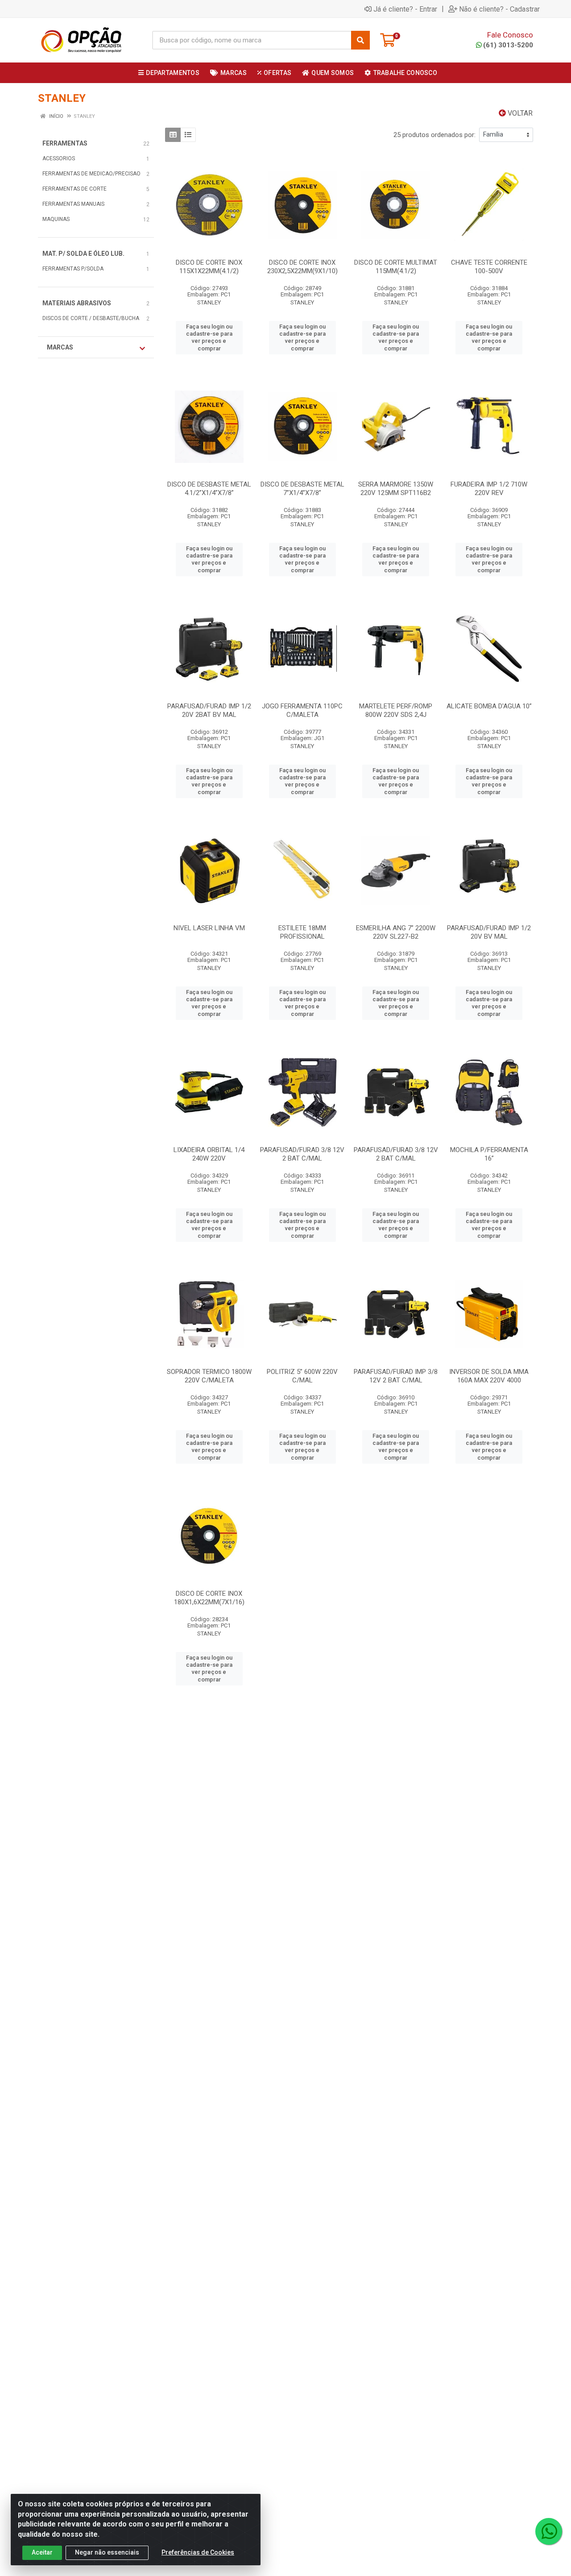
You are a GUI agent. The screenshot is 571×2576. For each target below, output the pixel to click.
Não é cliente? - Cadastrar (499, 9)
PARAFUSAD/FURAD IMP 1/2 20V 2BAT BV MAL (209, 710)
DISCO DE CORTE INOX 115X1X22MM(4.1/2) (209, 267)
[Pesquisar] (360, 40)
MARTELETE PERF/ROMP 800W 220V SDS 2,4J (396, 710)
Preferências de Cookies (198, 2552)
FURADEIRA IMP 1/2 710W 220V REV (489, 489)
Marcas (60, 347)
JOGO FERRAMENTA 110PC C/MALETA (302, 710)
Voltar (519, 113)
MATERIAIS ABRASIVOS (77, 303)
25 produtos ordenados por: (434, 135)
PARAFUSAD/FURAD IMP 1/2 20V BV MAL (489, 932)
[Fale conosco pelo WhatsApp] (549, 2531)
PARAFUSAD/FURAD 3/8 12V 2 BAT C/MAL (302, 1154)
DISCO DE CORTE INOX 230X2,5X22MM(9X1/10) (302, 267)
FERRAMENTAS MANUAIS (73, 204)
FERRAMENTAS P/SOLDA (73, 269)
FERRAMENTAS (65, 143)
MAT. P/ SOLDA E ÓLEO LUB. (83, 254)
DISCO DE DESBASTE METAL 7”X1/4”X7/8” (302, 489)
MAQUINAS (56, 219)
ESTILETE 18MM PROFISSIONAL (302, 932)
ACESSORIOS (59, 158)
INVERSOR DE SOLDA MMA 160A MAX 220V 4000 (489, 1376)
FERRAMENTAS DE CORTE (74, 189)
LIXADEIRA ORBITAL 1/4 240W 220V (209, 1154)
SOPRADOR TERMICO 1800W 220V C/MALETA (209, 1376)
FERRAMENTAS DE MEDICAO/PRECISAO (91, 174)
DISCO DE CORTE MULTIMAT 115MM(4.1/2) (396, 267)
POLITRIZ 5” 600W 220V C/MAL (302, 1376)
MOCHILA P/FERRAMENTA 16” (489, 1154)
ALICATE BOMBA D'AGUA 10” (489, 706)
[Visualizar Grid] (173, 135)
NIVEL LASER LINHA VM (209, 928)
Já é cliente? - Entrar (405, 9)
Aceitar (42, 2552)
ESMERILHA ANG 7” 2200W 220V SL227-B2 (396, 932)
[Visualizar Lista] (188, 135)
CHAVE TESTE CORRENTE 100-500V (489, 267)
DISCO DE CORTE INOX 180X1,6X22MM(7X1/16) (209, 1598)
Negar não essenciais (107, 2552)
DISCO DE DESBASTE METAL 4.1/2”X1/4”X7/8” (209, 489)
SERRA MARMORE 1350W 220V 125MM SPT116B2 (396, 489)
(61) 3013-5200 (508, 45)
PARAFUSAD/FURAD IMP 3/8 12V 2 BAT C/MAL (396, 1376)
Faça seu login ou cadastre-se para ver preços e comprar (209, 337)
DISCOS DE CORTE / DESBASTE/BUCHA (91, 318)
